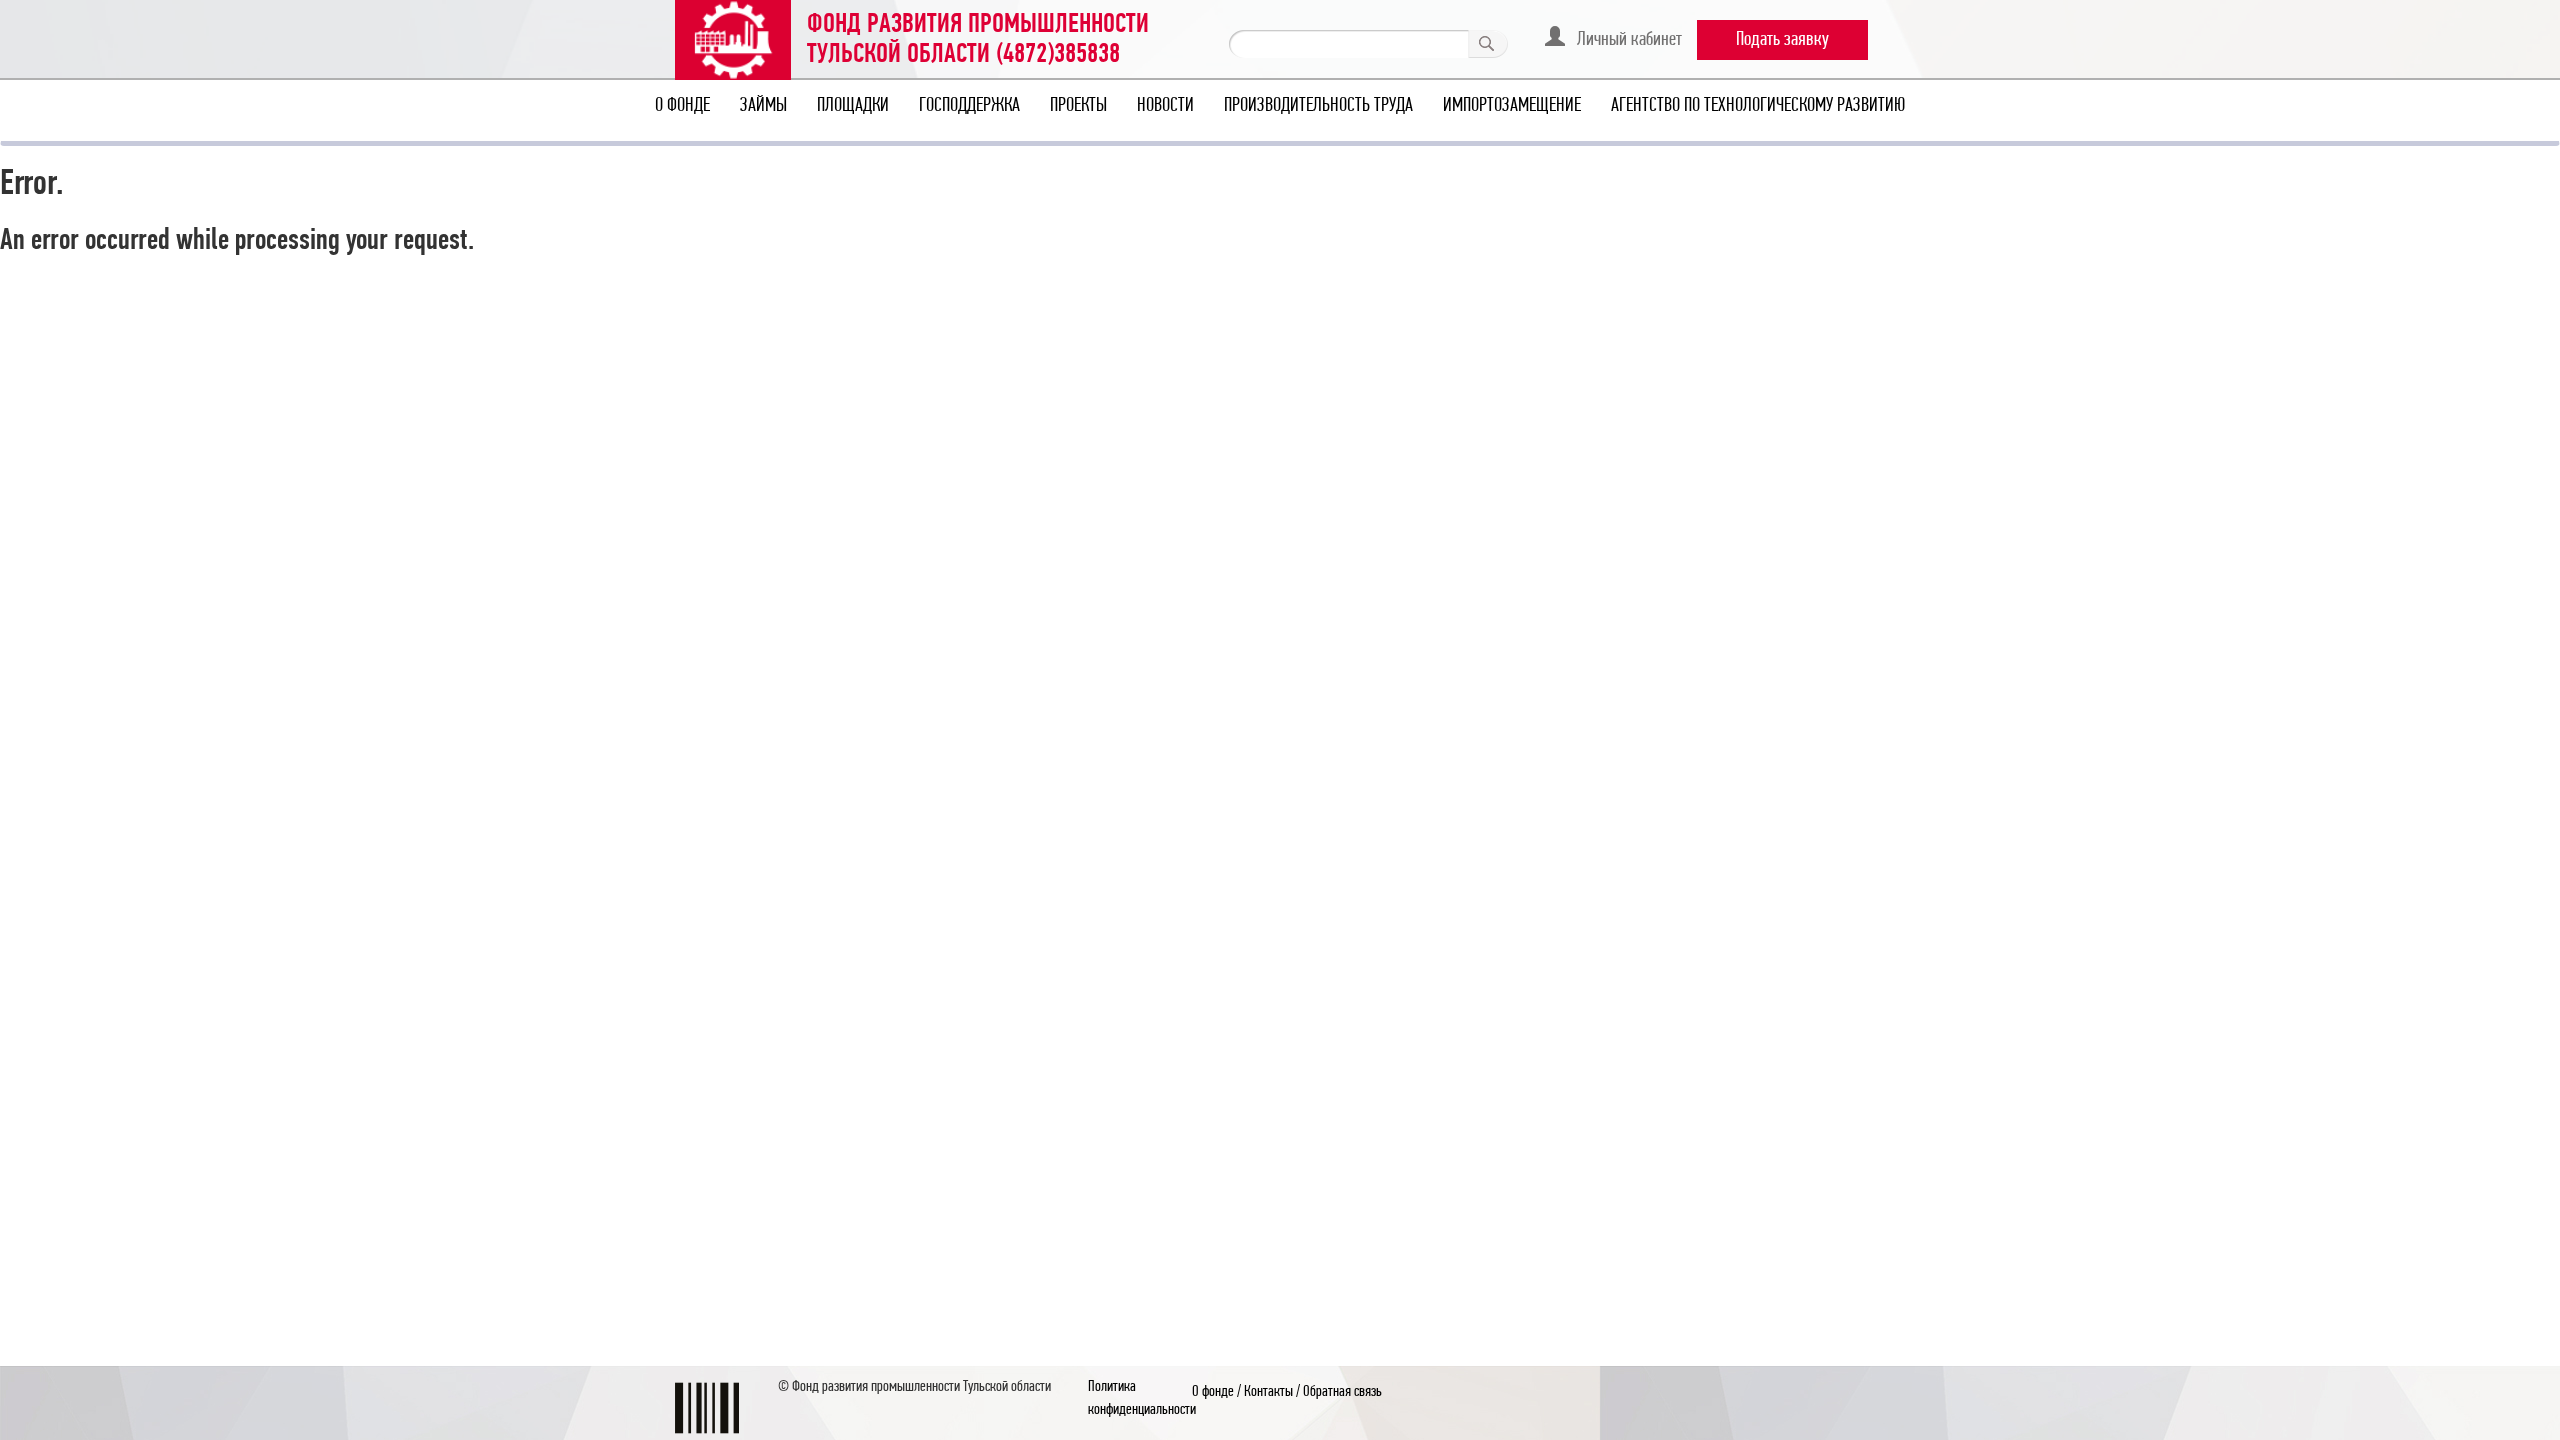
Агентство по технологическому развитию (1758, 106)
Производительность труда (1318, 106)
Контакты (1268, 1392)
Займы (763, 106)
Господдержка (969, 106)
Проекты (1078, 106)
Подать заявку (1782, 40)
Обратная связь (1342, 1392)
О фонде (682, 106)
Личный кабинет (1623, 40)
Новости (1165, 106)
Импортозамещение (1512, 106)
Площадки (853, 106)
